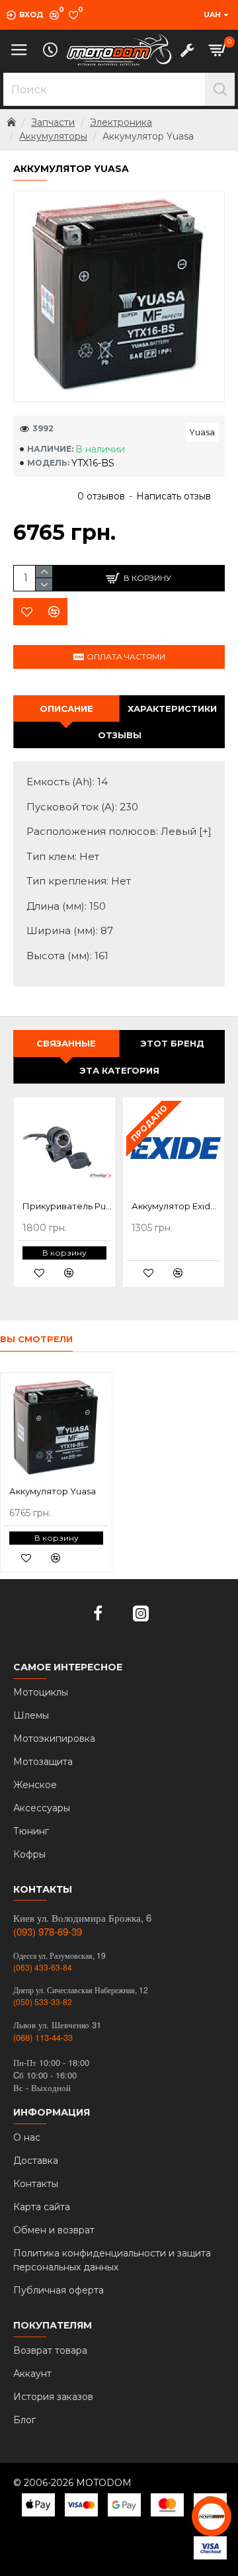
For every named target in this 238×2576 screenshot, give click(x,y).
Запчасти (53, 122)
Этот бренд (172, 1043)
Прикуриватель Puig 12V (67, 1206)
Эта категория (119, 1070)
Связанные (66, 1043)
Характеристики (172, 708)
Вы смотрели (36, 1339)
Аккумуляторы (53, 136)
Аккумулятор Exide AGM (176, 1206)
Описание (66, 708)
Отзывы (120, 735)
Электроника (121, 122)
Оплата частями (126, 657)
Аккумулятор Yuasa (53, 1491)
